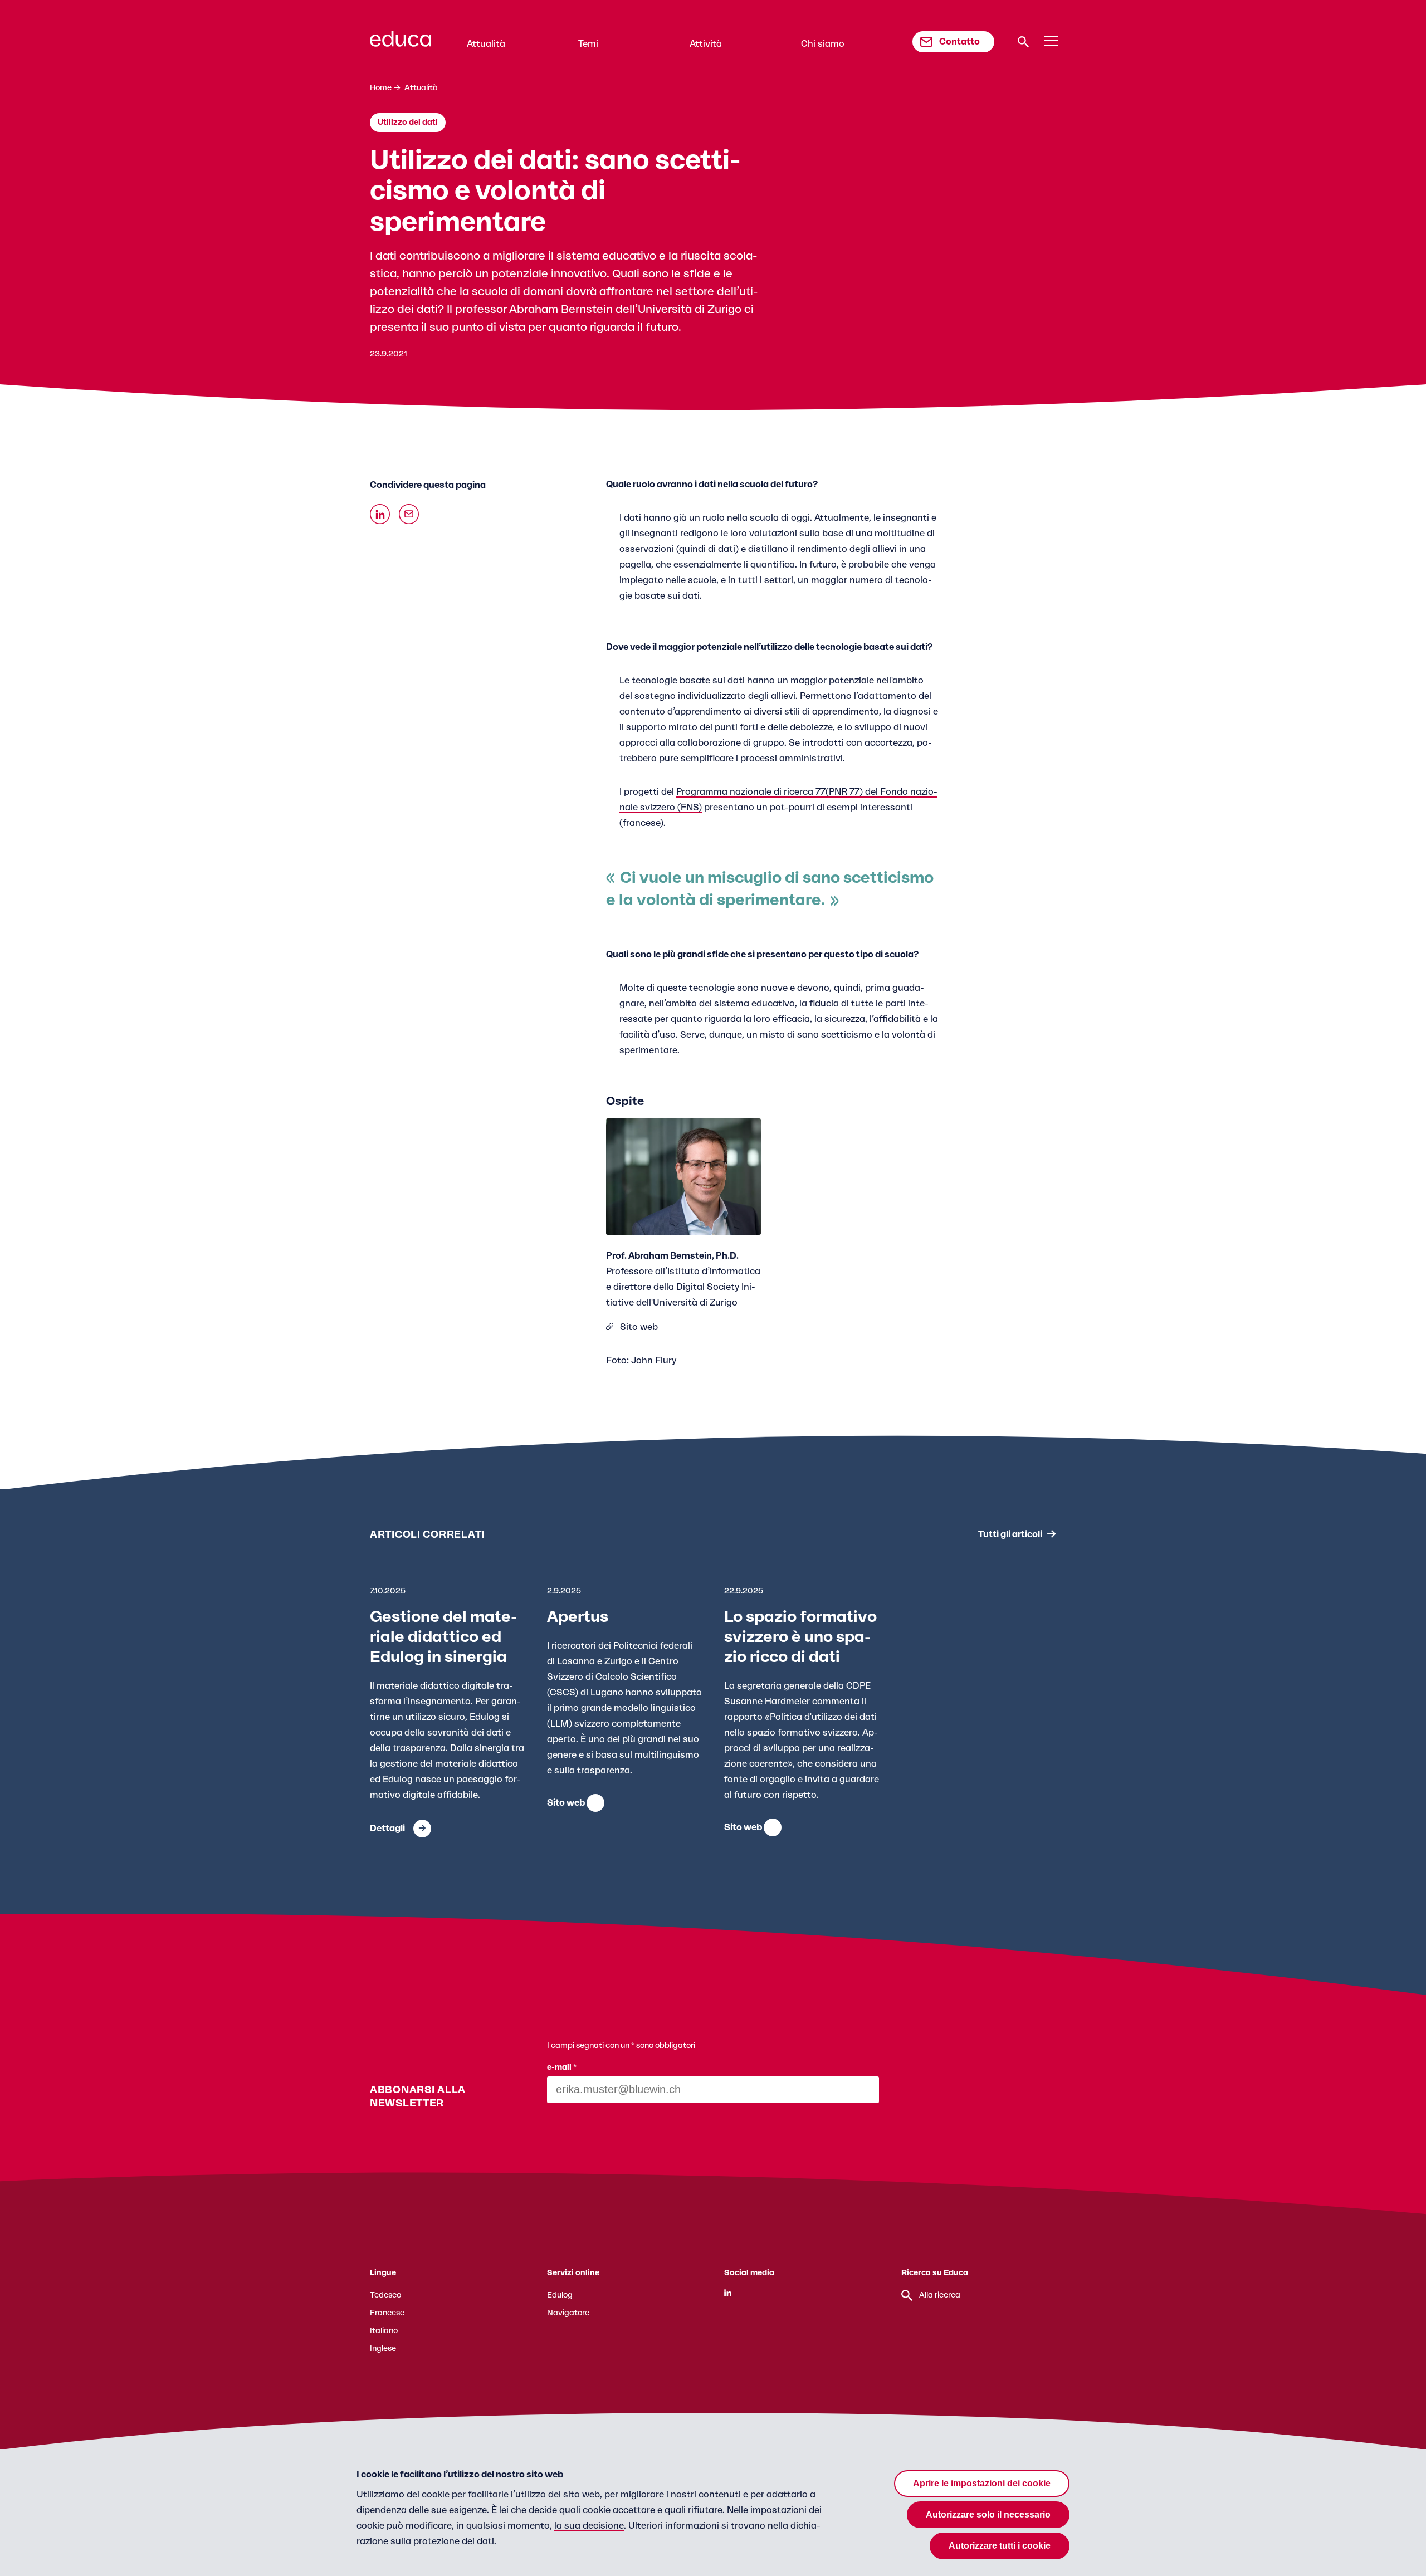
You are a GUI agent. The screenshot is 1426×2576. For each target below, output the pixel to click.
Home (381, 88)
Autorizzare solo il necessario (988, 2514)
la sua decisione (589, 2526)
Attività (706, 44)
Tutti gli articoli (1010, 1534)
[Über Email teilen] (409, 514)
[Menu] (1051, 41)
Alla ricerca (940, 2295)
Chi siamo (823, 44)
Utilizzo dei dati (408, 123)
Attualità (486, 44)
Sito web (639, 1327)
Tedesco (385, 2295)
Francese (387, 2313)
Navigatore (568, 2313)
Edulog (560, 2295)
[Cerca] (1023, 42)
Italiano (384, 2331)
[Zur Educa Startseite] (401, 44)
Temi (588, 44)
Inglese (383, 2349)
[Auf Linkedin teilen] (380, 514)
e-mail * (562, 2067)
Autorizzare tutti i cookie (1000, 2546)
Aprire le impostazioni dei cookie (982, 2483)
